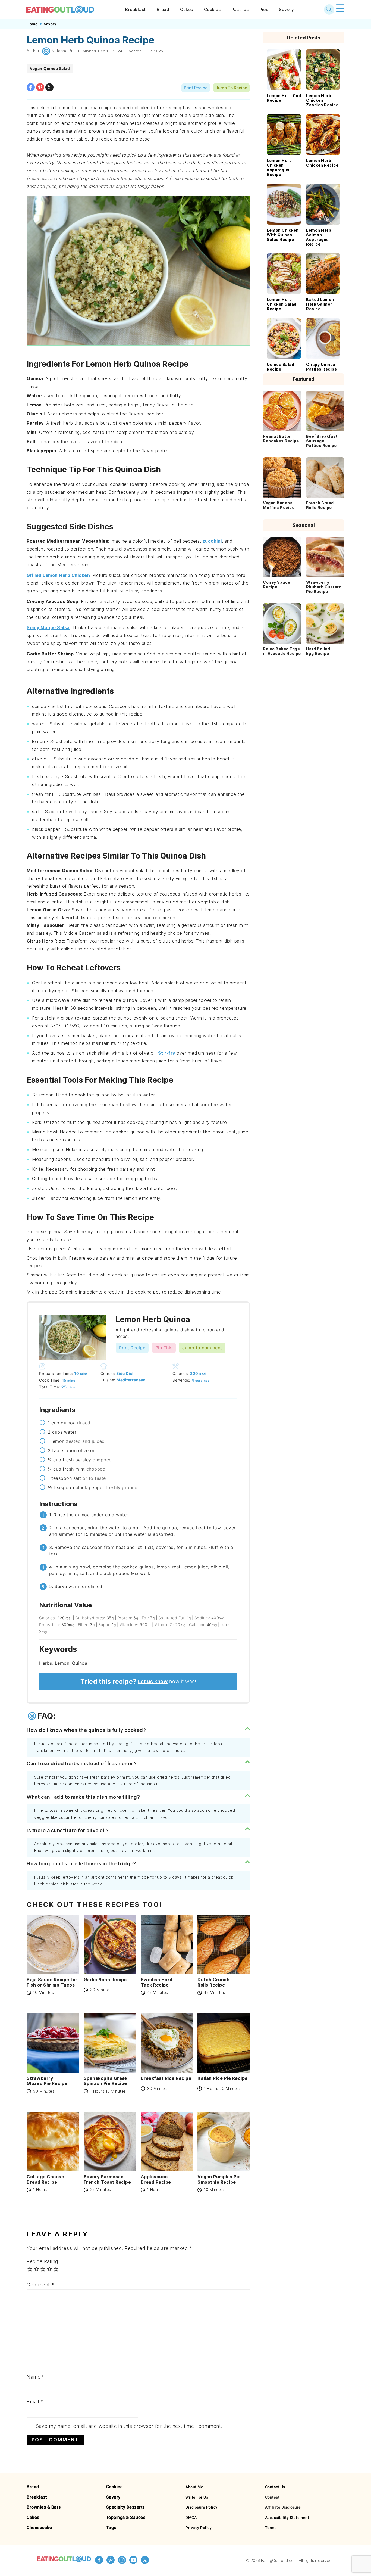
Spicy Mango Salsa (48, 627)
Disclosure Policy (202, 2507)
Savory (286, 9)
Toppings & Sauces (126, 2517)
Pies (264, 9)
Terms (271, 2528)
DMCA (191, 2518)
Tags (111, 2527)
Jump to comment (202, 1348)
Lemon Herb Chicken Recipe (322, 163)
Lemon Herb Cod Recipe (284, 98)
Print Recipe (196, 88)
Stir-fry (167, 1053)
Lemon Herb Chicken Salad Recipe (282, 304)
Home (32, 24)
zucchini (212, 541)
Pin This (164, 1348)
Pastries (240, 9)
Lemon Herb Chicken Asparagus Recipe (279, 167)
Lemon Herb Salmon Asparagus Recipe (319, 237)
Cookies (212, 9)
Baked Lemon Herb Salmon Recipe (320, 304)
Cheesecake (39, 2527)
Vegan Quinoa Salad (50, 68)
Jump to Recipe (231, 88)
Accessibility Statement (287, 2518)
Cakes (187, 9)
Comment (40, 2285)
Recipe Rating (42, 2261)
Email (35, 2402)
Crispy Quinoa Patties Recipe (321, 367)
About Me (194, 2487)
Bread (163, 9)
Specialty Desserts (125, 2507)
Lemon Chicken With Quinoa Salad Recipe (283, 235)
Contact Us (275, 2487)
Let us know (153, 1681)
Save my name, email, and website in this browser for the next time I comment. (129, 2426)
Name (36, 2377)
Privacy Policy (199, 2528)
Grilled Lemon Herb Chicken (58, 575)
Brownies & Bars (44, 2507)
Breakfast (136, 9)
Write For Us (197, 2497)
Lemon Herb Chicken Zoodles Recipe (322, 100)
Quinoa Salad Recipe (280, 367)
